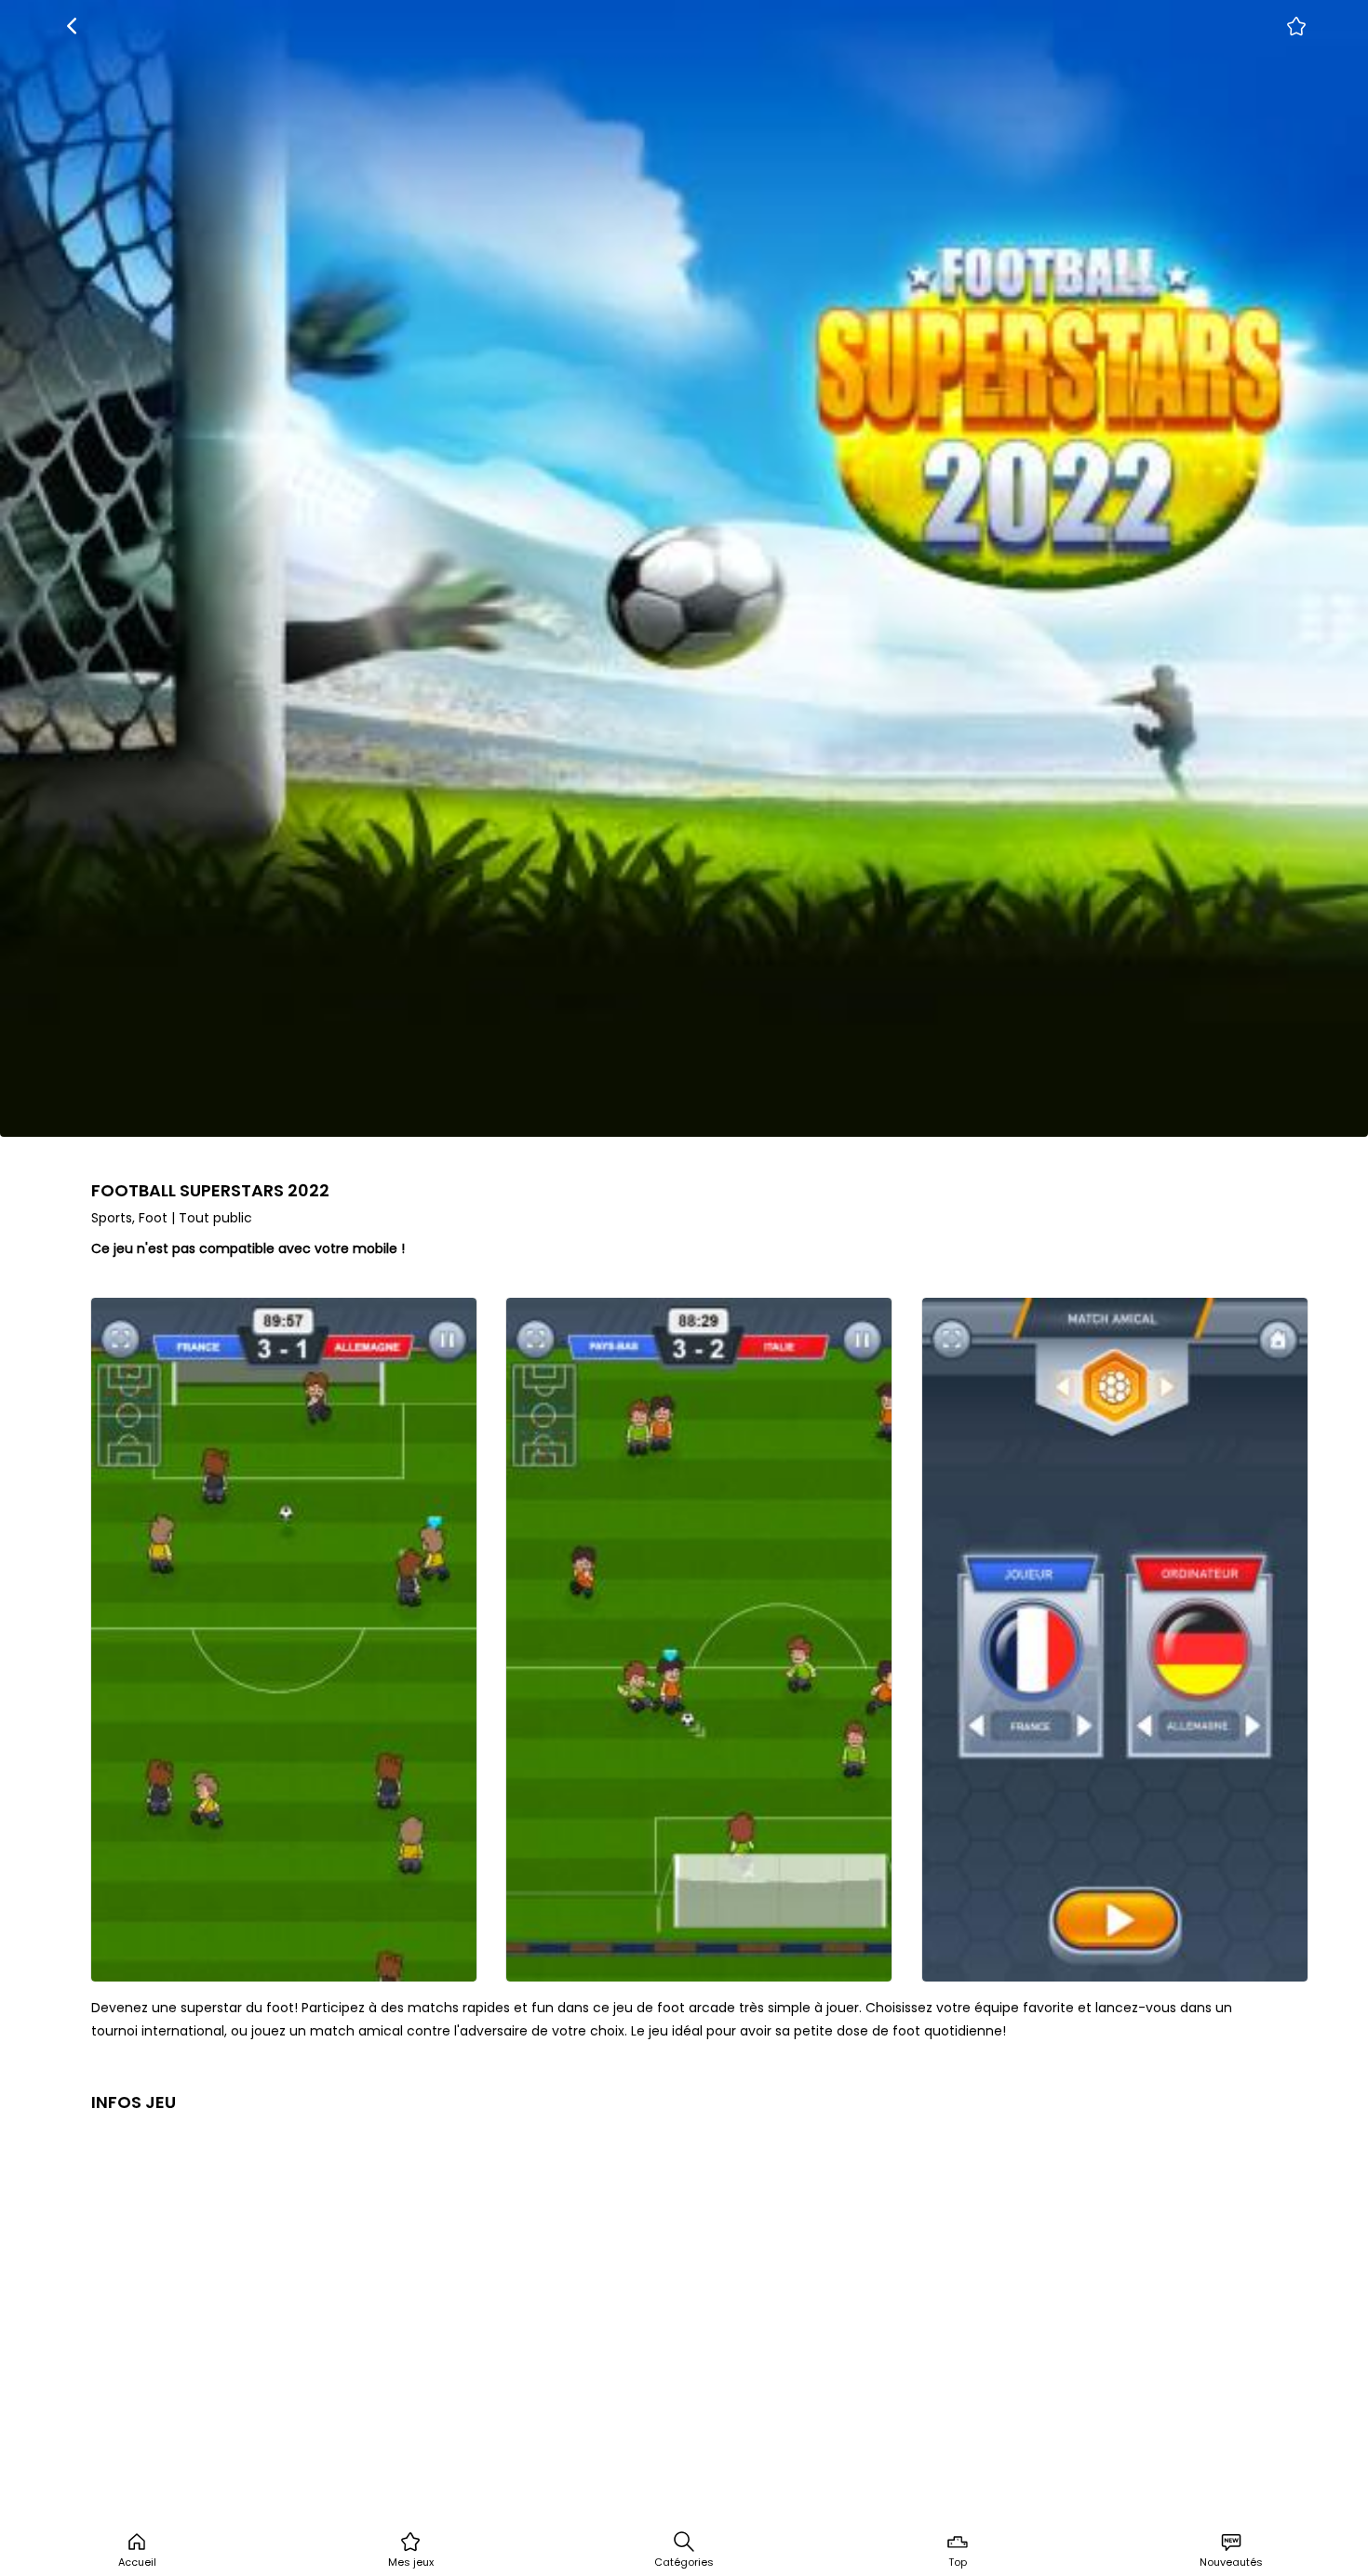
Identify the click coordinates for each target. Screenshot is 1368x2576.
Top (958, 2562)
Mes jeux (411, 2562)
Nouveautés (1231, 2562)
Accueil (137, 2562)
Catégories (684, 2562)
